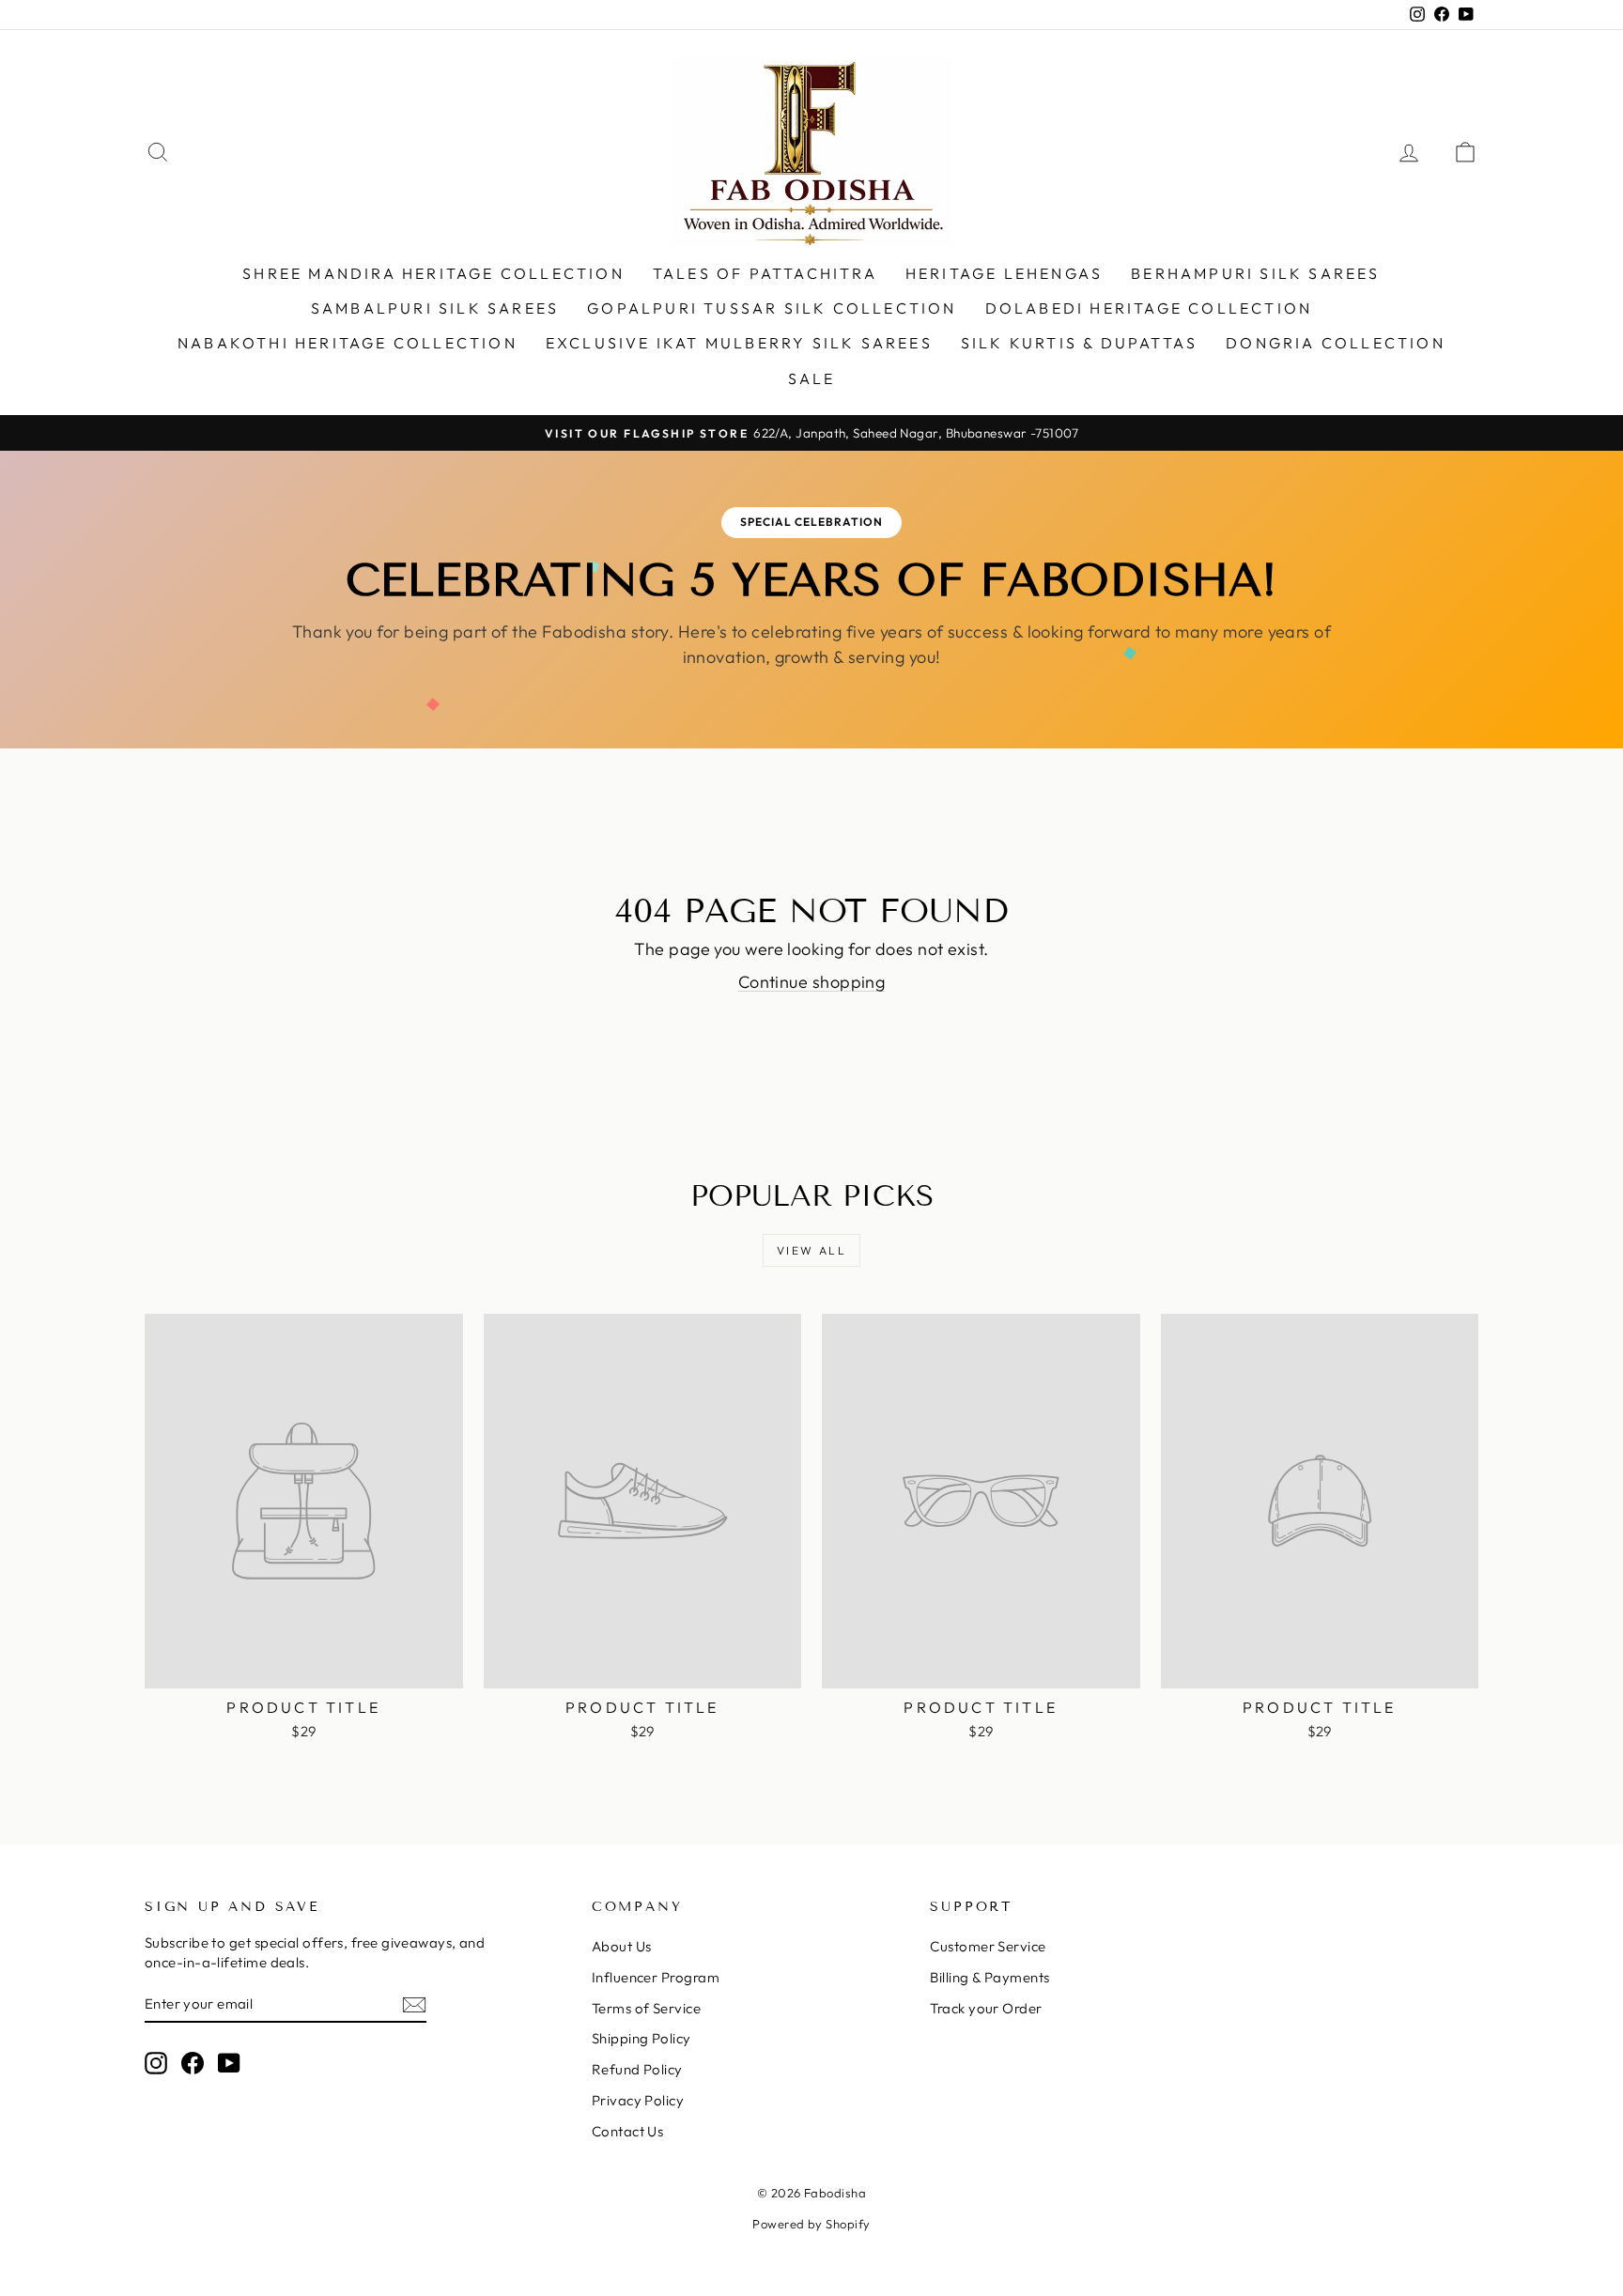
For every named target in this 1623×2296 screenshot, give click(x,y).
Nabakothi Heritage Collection (348, 343)
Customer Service (988, 1946)
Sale (812, 378)
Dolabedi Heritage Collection (1149, 308)
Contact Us (628, 2131)
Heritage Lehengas (1004, 273)
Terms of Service (646, 2008)
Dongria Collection (1336, 343)
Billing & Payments (989, 1977)
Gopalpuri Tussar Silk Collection (772, 308)
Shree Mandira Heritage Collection (433, 273)
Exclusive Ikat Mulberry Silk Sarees (739, 343)
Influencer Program (656, 1977)
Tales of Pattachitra (765, 273)
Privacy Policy (638, 2100)
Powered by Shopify (811, 2224)
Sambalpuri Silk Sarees (435, 308)
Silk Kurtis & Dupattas (1079, 343)
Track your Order (986, 2008)
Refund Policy (637, 2069)
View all (811, 1250)
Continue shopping (812, 982)
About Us (622, 1946)
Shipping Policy (641, 2038)
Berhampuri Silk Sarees (1255, 273)
